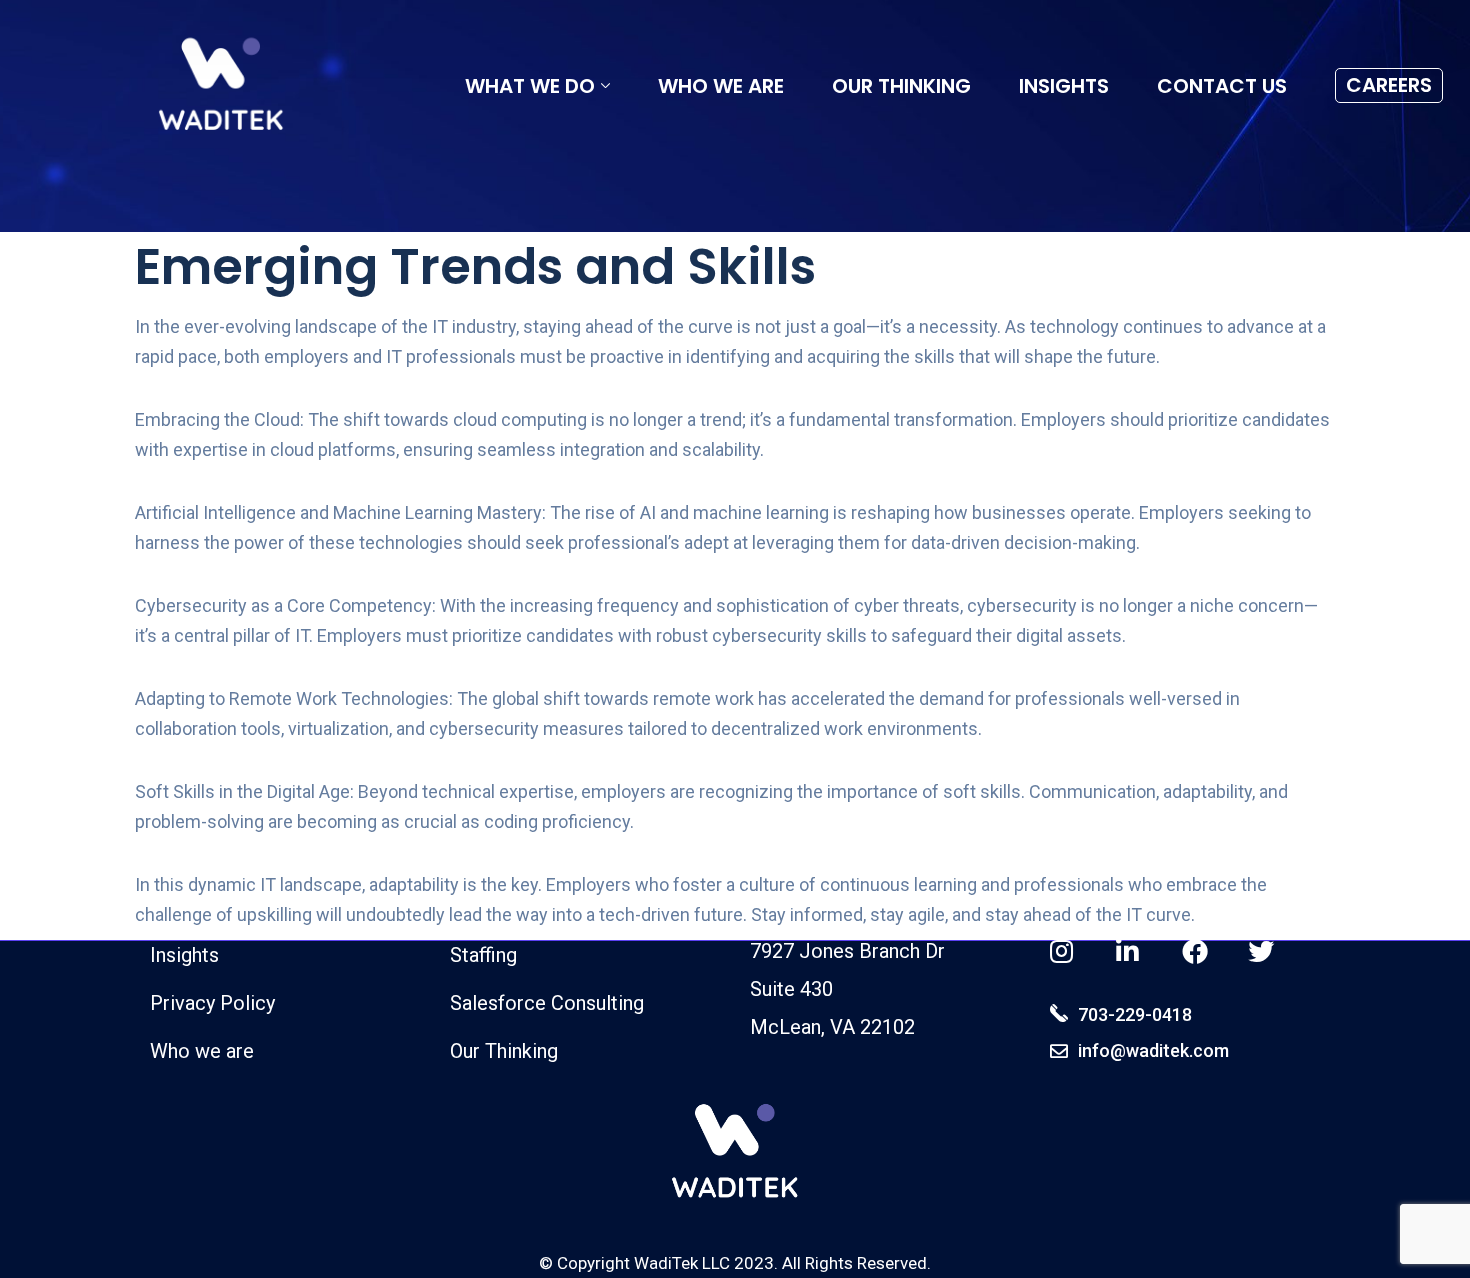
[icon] (1063, 952)
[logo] (221, 88)
